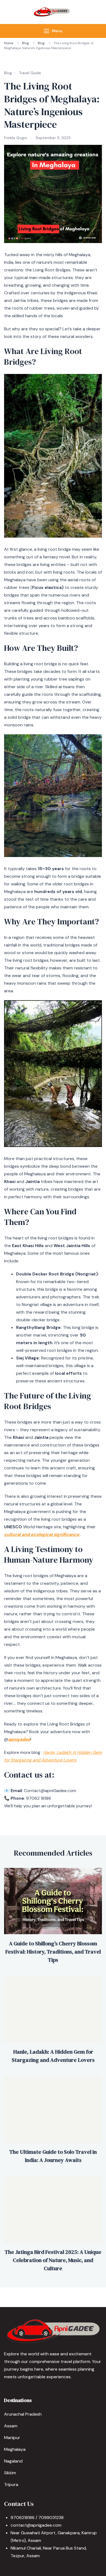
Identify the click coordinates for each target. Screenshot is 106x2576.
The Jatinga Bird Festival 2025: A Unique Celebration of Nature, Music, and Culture (53, 2260)
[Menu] (46, 31)
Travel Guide (30, 73)
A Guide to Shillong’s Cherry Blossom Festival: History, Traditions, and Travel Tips (53, 1952)
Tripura (11, 2484)
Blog (8, 73)
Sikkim (10, 2473)
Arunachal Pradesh (23, 2414)
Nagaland (13, 2461)
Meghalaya (15, 2449)
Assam (11, 2426)
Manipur (12, 2438)
